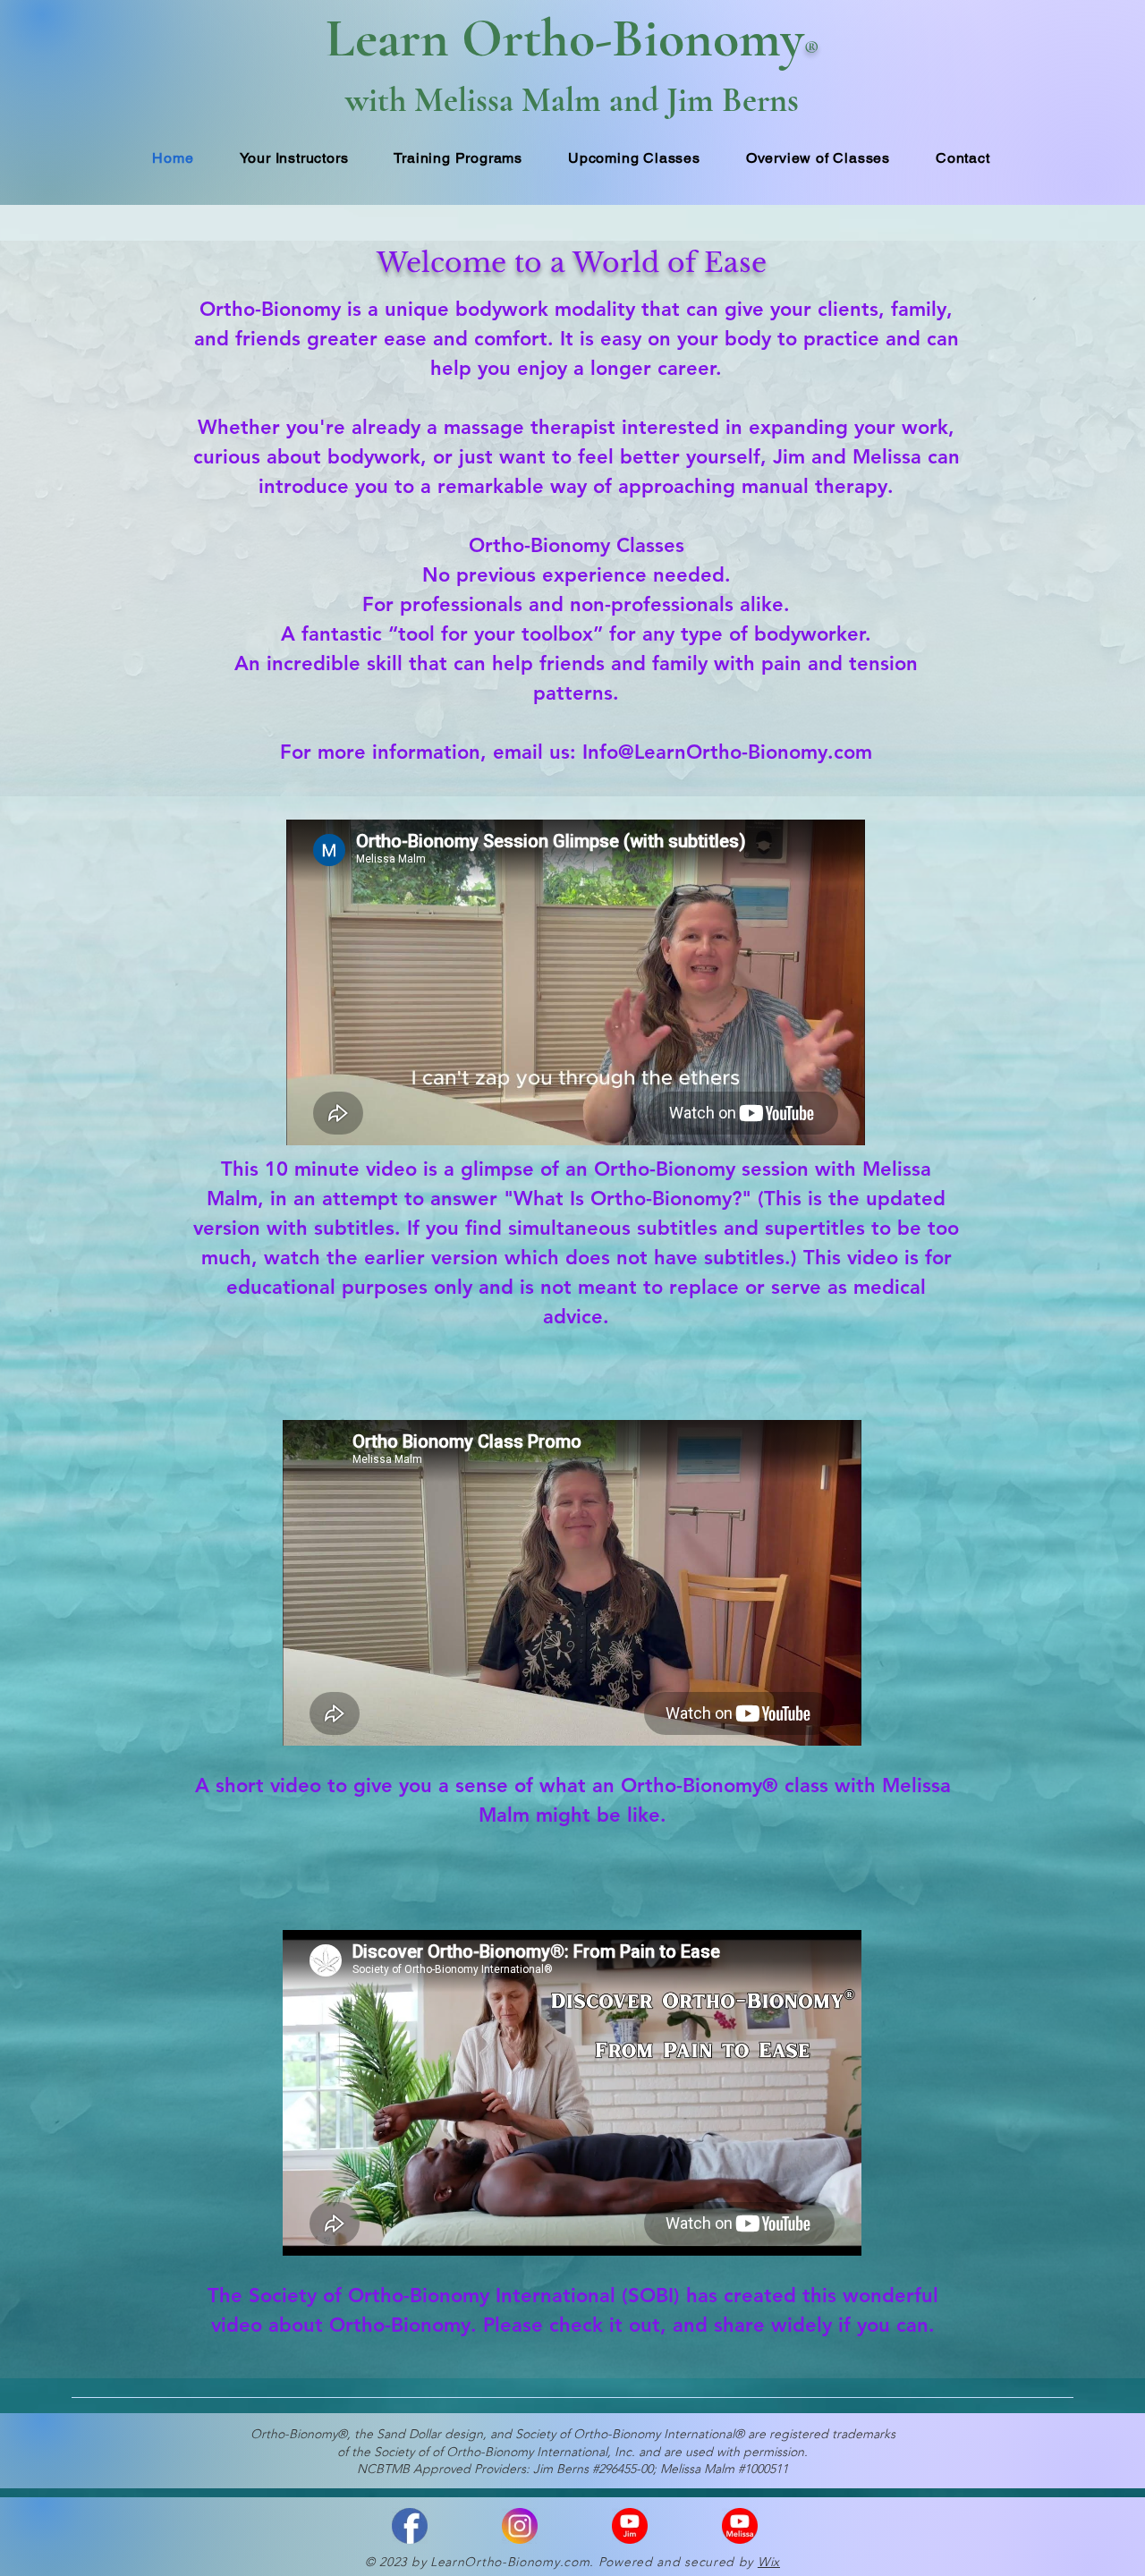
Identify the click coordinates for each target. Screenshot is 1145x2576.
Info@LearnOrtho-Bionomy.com (727, 752)
